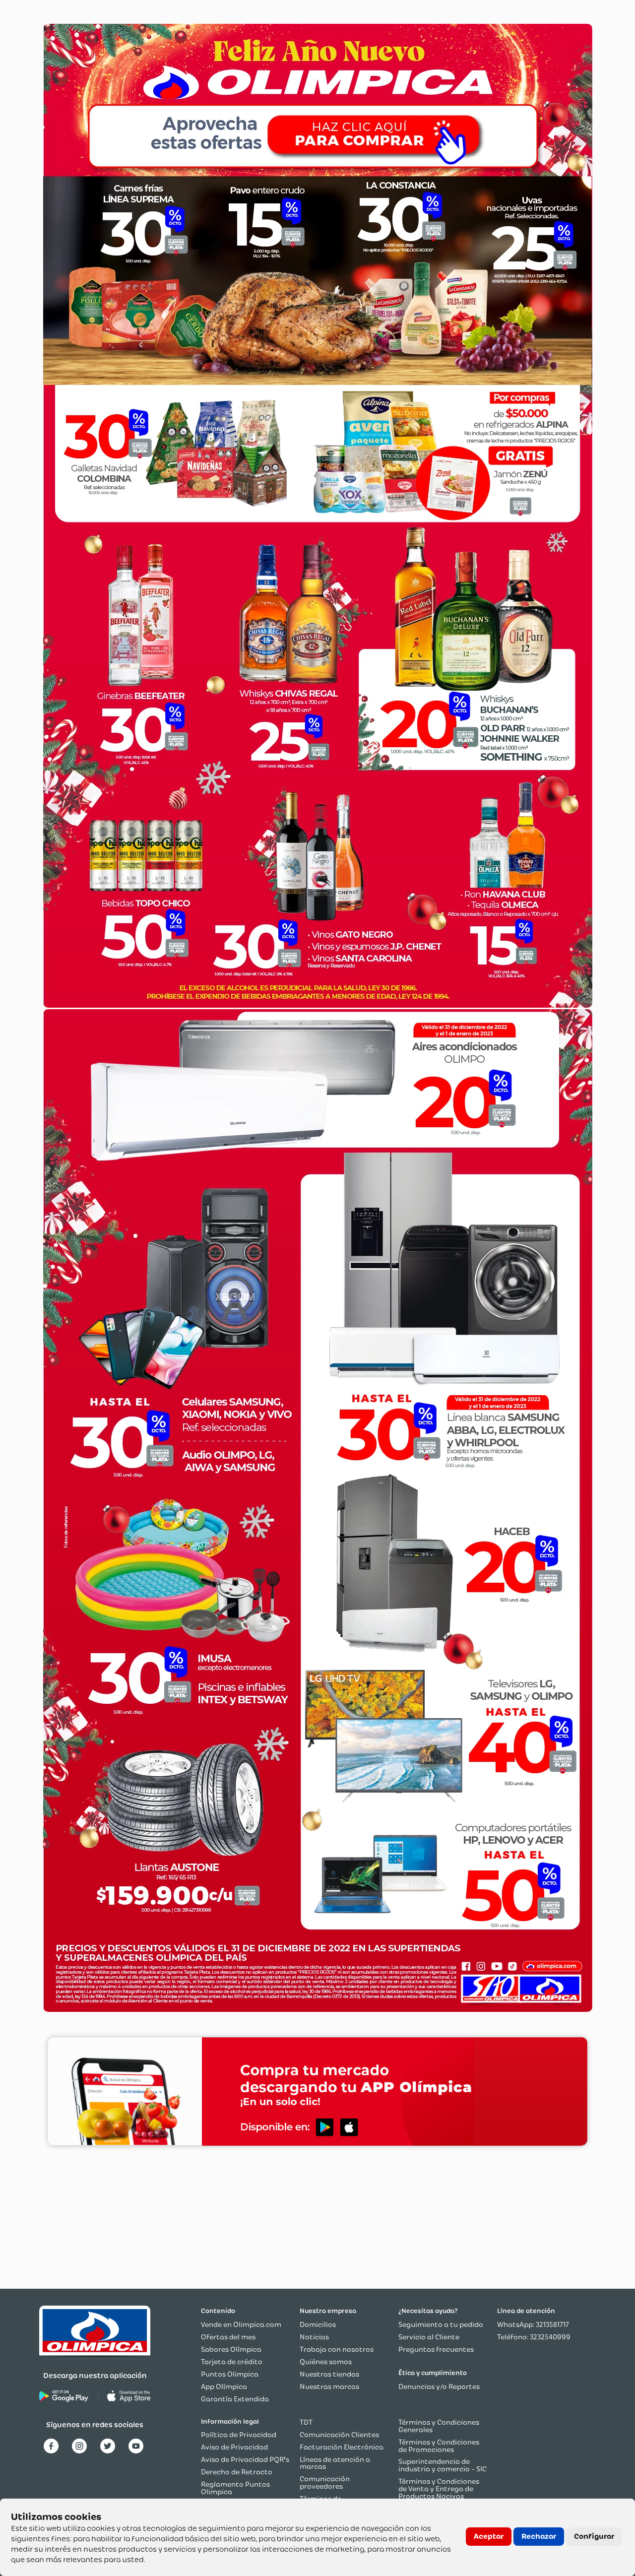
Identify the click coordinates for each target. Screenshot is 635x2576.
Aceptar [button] (489, 2536)
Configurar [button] (594, 2536)
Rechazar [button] (539, 2536)
